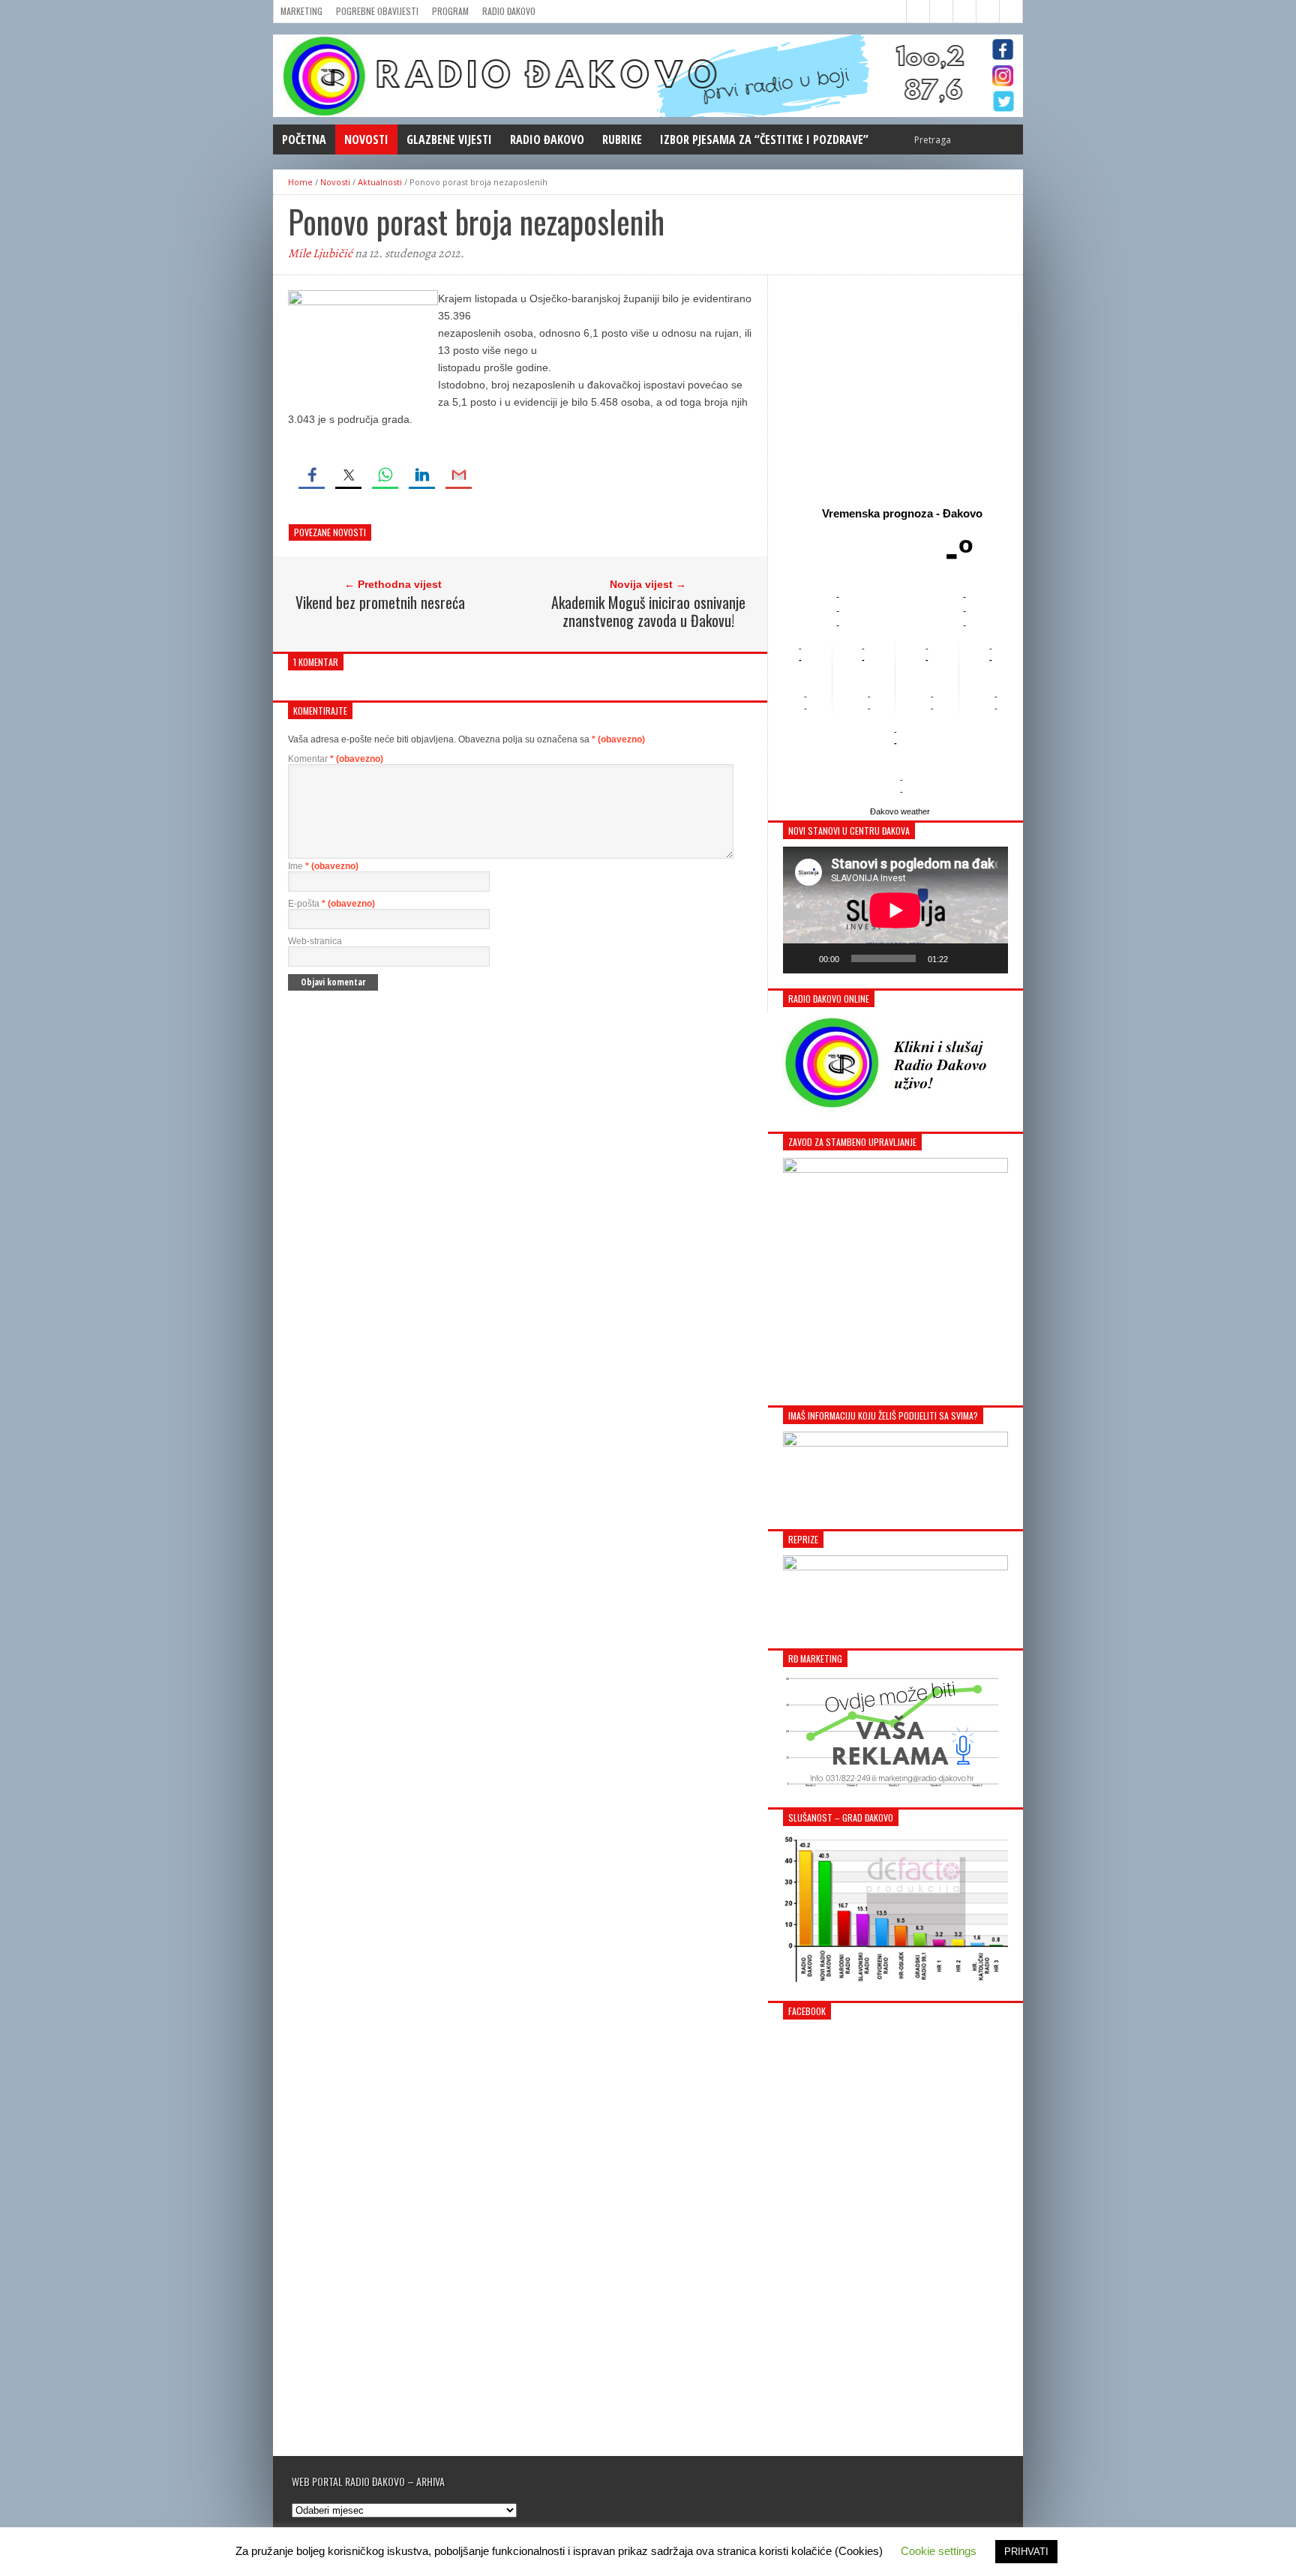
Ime (323, 866)
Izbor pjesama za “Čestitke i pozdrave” (764, 139)
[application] (895, 910)
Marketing (301, 11)
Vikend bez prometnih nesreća (380, 602)
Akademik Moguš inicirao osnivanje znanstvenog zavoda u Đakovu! (648, 611)
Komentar (336, 759)
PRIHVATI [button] (1026, 2552)
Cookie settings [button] (939, 2551)
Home (300, 182)
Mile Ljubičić (320, 253)
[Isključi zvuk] (964, 958)
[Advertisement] (895, 388)
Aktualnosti (380, 182)
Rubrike (622, 139)
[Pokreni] (802, 958)
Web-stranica (315, 941)
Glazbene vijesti (449, 139)
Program (450, 11)
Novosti (366, 139)
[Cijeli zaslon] (988, 958)
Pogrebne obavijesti (377, 11)
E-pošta (331, 904)
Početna (304, 139)
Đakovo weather (900, 811)
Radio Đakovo (509, 11)
